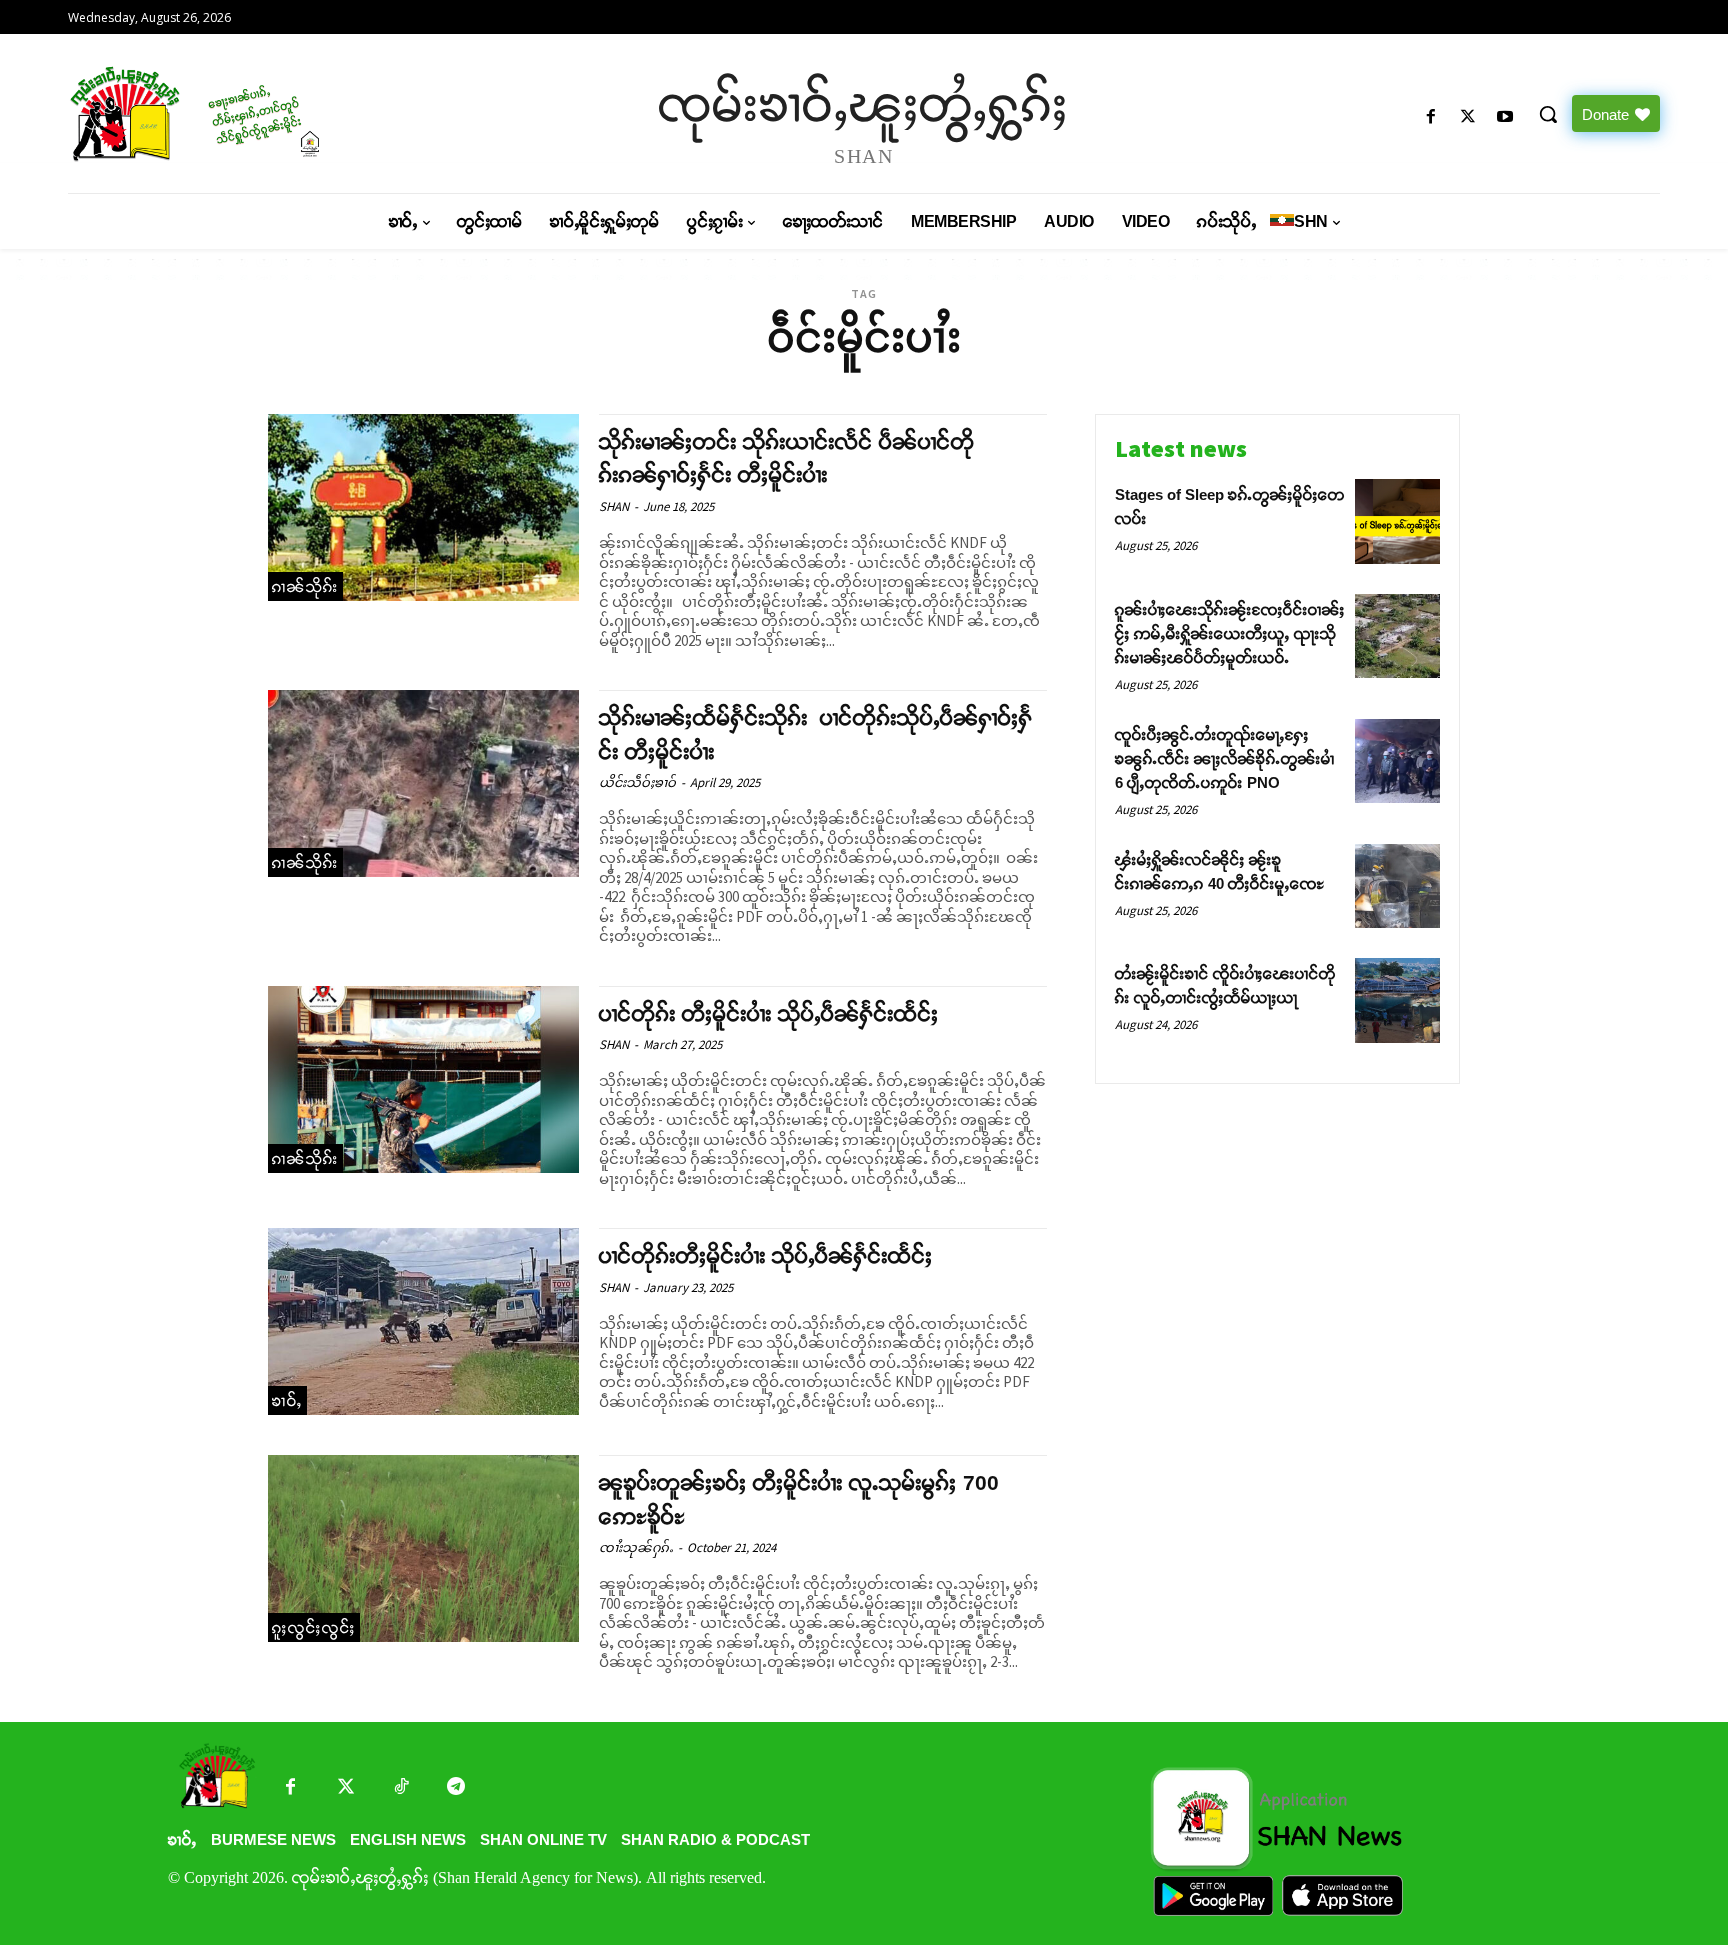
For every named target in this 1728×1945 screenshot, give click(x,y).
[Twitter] (345, 1788)
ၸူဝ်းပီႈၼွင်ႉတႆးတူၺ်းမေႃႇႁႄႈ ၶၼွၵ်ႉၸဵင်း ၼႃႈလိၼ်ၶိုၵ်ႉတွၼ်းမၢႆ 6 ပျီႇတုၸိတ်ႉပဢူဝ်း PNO (1224, 758)
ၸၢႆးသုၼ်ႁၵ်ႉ (636, 1547)
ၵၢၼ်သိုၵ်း (305, 586)
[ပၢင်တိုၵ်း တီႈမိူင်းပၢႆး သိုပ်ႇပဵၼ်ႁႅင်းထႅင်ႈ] (423, 1079)
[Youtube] (1505, 117)
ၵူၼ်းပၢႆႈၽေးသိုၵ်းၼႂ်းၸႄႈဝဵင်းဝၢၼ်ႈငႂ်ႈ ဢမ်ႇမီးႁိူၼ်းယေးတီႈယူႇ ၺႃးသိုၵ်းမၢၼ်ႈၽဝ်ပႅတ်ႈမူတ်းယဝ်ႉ (1230, 633)
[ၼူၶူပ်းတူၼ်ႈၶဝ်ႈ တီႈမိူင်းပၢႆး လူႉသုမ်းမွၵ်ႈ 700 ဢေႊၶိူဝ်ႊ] (423, 1548)
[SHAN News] (259, 113)
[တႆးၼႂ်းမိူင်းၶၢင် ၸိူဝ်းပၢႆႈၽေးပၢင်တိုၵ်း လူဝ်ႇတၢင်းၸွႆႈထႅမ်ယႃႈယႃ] (1397, 1000)
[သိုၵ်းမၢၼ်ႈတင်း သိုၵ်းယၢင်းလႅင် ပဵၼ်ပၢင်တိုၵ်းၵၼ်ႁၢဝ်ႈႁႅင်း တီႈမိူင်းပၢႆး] (423, 507)
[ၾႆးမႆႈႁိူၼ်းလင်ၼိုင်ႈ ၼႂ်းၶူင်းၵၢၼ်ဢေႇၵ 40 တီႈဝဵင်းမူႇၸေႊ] (1397, 886)
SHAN (614, 506)
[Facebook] (1430, 117)
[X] (1468, 117)
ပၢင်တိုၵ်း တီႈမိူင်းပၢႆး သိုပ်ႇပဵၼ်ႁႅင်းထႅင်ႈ (769, 1013)
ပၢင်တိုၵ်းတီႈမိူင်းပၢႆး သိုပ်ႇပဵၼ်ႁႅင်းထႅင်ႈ (766, 1255)
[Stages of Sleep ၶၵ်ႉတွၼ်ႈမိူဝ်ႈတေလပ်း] (1397, 521)
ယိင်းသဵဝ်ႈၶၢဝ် (637, 782)
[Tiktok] (400, 1788)
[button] (1548, 114)
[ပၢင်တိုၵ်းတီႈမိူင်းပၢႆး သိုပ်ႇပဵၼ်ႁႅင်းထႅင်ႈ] (423, 1321)
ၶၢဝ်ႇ (287, 1400)
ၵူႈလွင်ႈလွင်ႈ (314, 1627)
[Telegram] (455, 1788)
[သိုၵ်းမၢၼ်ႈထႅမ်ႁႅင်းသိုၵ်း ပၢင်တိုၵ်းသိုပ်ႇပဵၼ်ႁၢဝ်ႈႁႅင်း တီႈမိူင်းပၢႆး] (423, 783)
